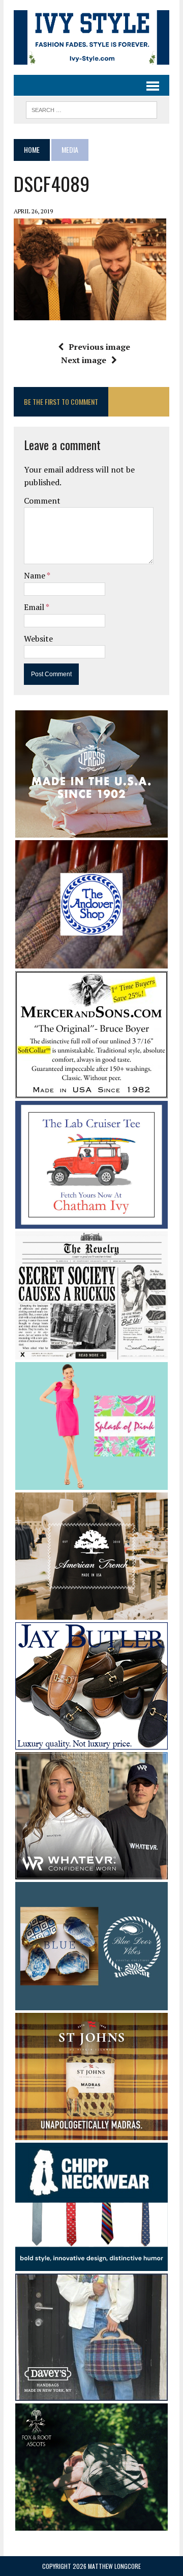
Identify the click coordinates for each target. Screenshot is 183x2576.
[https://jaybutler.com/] (91, 1742)
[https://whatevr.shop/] (91, 1872)
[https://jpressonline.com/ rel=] (91, 831)
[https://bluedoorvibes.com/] (91, 2003)
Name (35, 575)
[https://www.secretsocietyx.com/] (91, 1352)
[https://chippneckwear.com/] (91, 2264)
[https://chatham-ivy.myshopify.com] (91, 1222)
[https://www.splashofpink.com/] (91, 1483)
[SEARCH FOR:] (91, 108)
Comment (42, 501)
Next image (84, 360)
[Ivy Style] (91, 37)
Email (35, 607)
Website (38, 639)
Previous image (99, 347)
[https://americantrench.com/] (91, 1613)
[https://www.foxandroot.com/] (91, 2524)
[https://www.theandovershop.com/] (91, 961)
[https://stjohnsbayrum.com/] (91, 2134)
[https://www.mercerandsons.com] (91, 1091)
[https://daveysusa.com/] (91, 2394)
